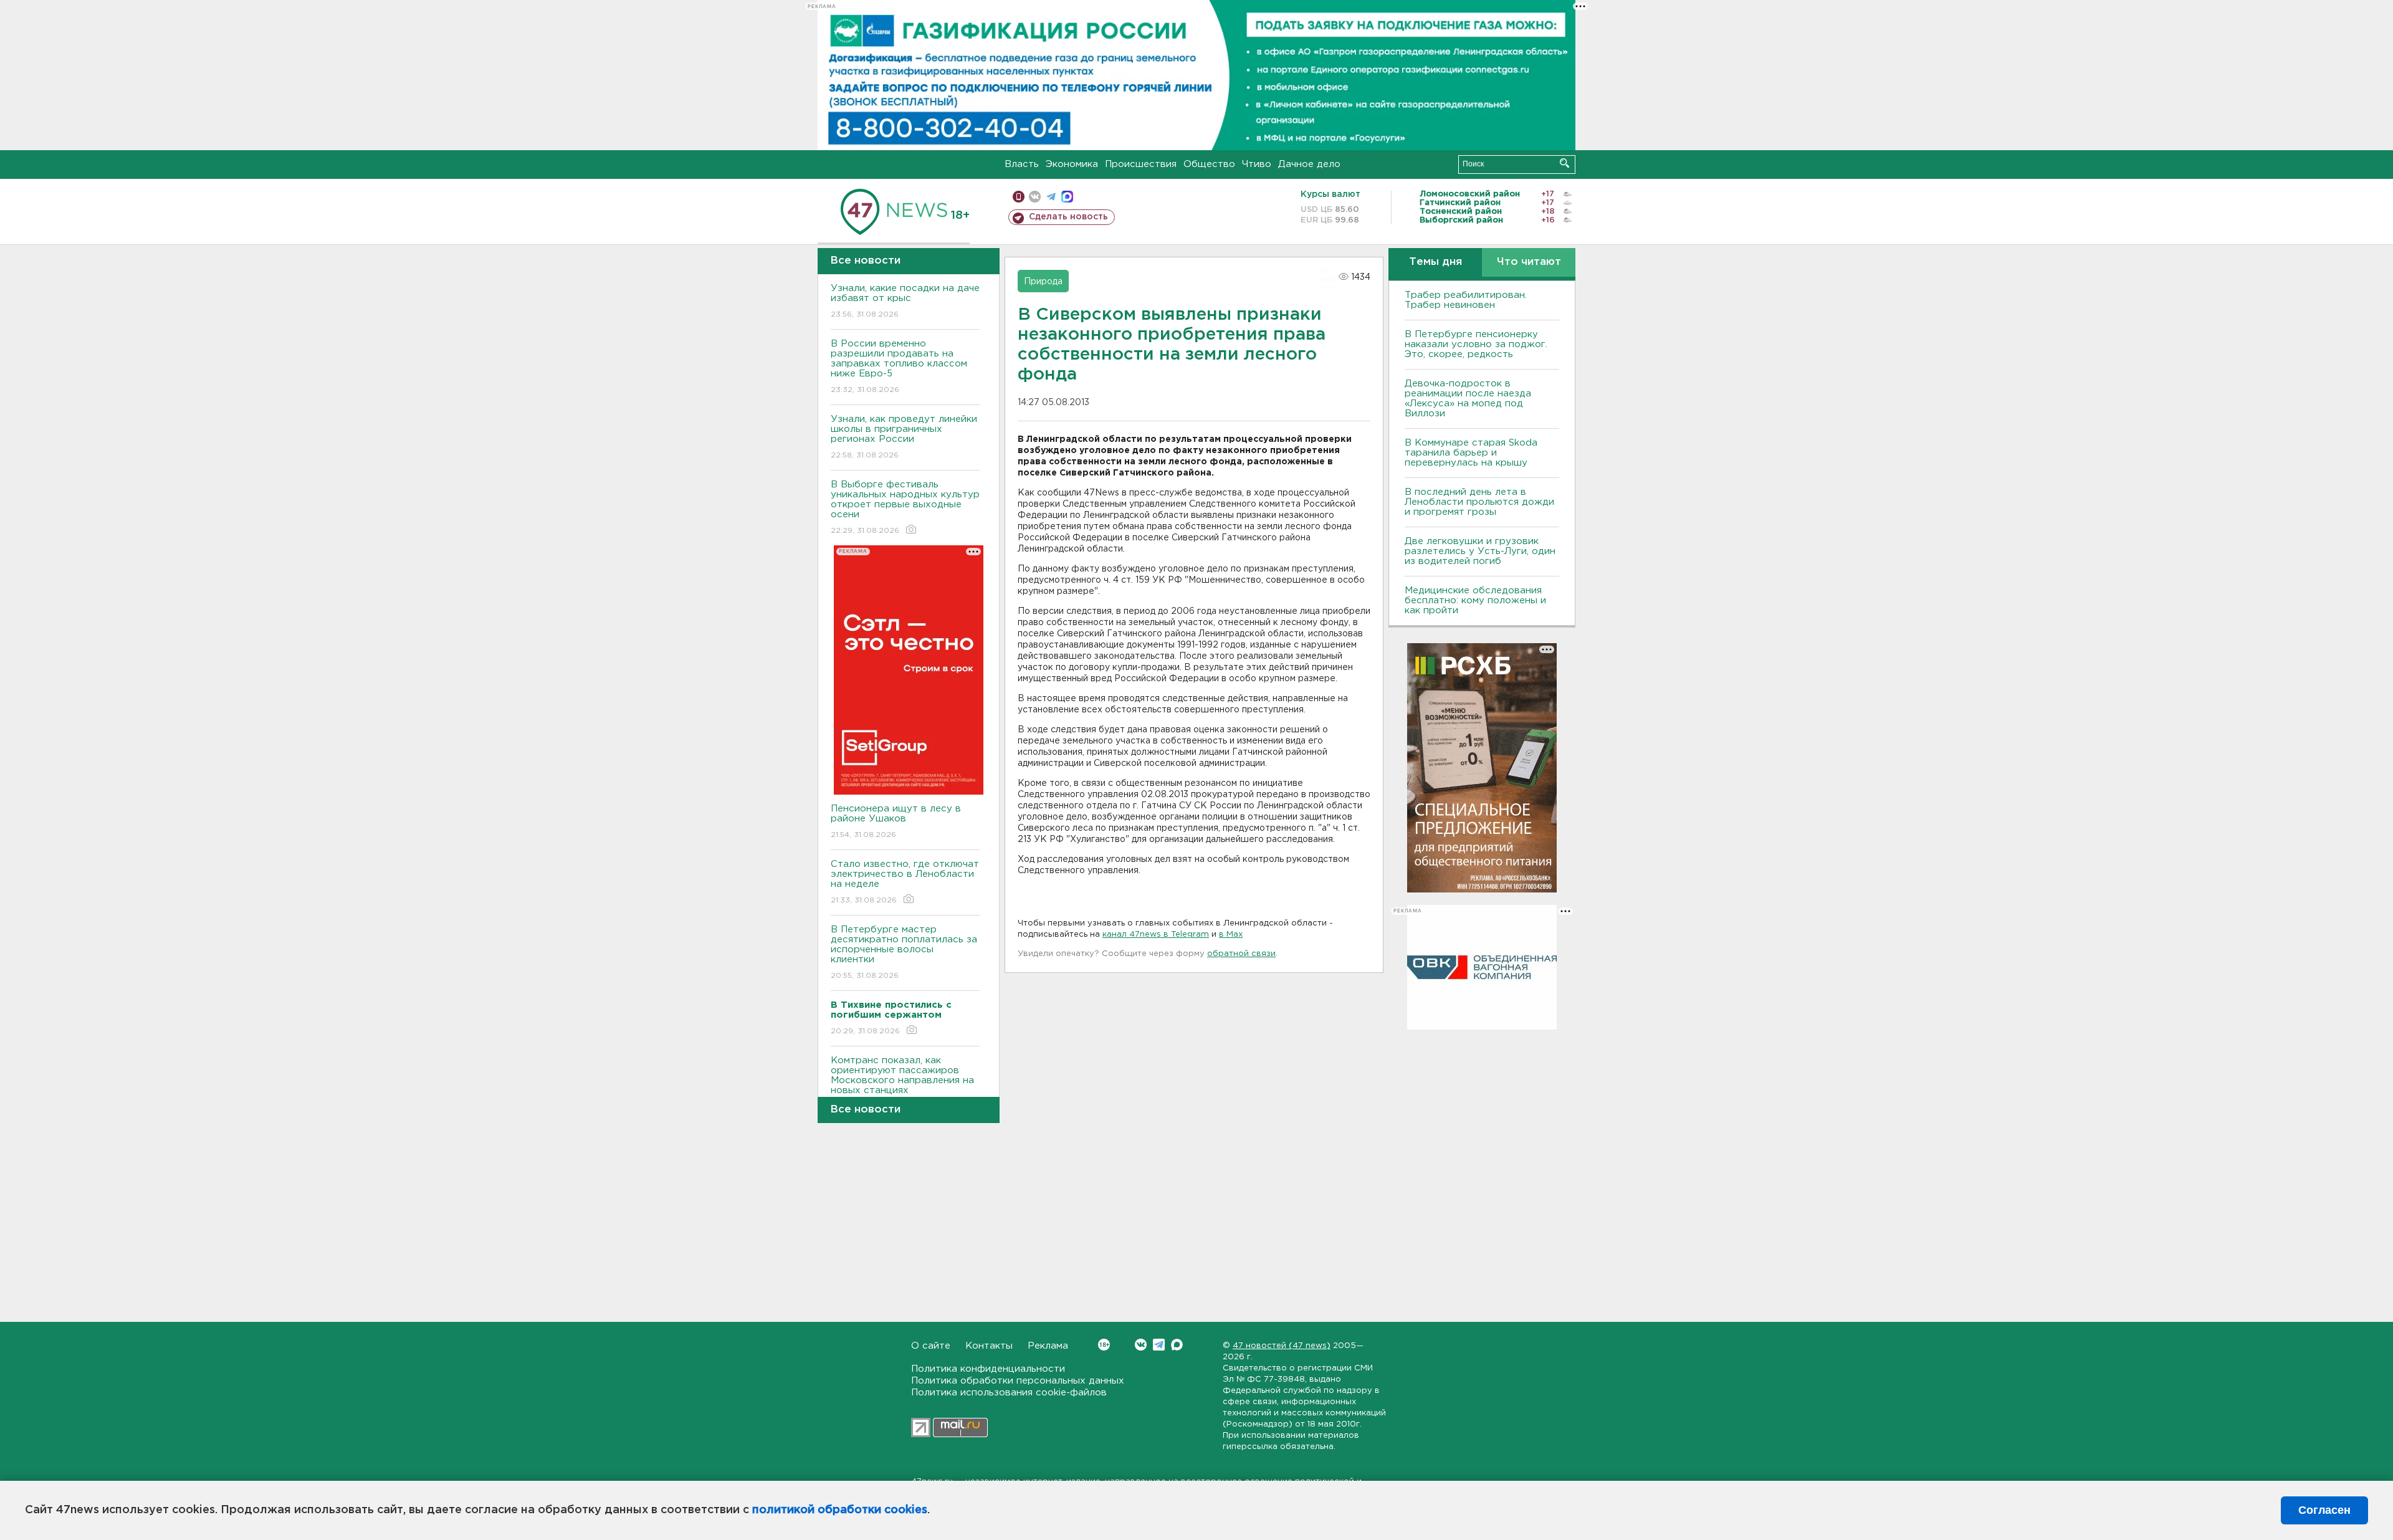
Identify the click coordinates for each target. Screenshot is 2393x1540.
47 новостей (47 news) (1282, 1346)
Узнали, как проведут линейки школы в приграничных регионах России (904, 437)
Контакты (989, 1346)
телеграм (1051, 197)
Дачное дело (1309, 164)
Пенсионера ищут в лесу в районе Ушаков (896, 821)
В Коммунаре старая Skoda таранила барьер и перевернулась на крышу (1471, 453)
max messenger (1067, 197)
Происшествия (1141, 164)
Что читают (1529, 262)
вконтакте (1035, 197)
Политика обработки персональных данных (1018, 1381)
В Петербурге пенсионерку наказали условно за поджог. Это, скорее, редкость (1476, 344)
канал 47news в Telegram (1156, 935)
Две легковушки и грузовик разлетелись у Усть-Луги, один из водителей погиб (1480, 551)
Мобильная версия (1019, 197)
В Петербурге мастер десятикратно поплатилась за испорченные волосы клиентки (904, 952)
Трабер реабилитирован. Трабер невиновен (1466, 300)
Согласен (2324, 1510)
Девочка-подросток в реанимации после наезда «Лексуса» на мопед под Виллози (1468, 399)
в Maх (1231, 935)
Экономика (1072, 164)
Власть (1022, 164)
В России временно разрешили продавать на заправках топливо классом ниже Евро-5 (899, 366)
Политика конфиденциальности (988, 1369)
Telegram (1159, 1345)
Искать (1564, 163)
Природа (1043, 282)
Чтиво (1257, 164)
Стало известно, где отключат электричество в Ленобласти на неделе (905, 882)
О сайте (931, 1346)
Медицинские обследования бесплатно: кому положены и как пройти (1475, 600)
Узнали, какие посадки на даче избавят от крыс (905, 301)
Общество (1209, 164)
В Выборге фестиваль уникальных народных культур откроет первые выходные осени (905, 507)
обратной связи (1241, 954)
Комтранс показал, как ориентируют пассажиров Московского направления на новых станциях (902, 1083)
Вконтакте (1141, 1345)
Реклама (1048, 1346)
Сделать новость (1068, 217)
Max (1177, 1345)
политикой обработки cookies (840, 1510)
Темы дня (1435, 262)
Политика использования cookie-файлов (1009, 1393)
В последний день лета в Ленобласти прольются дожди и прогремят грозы (1479, 502)
